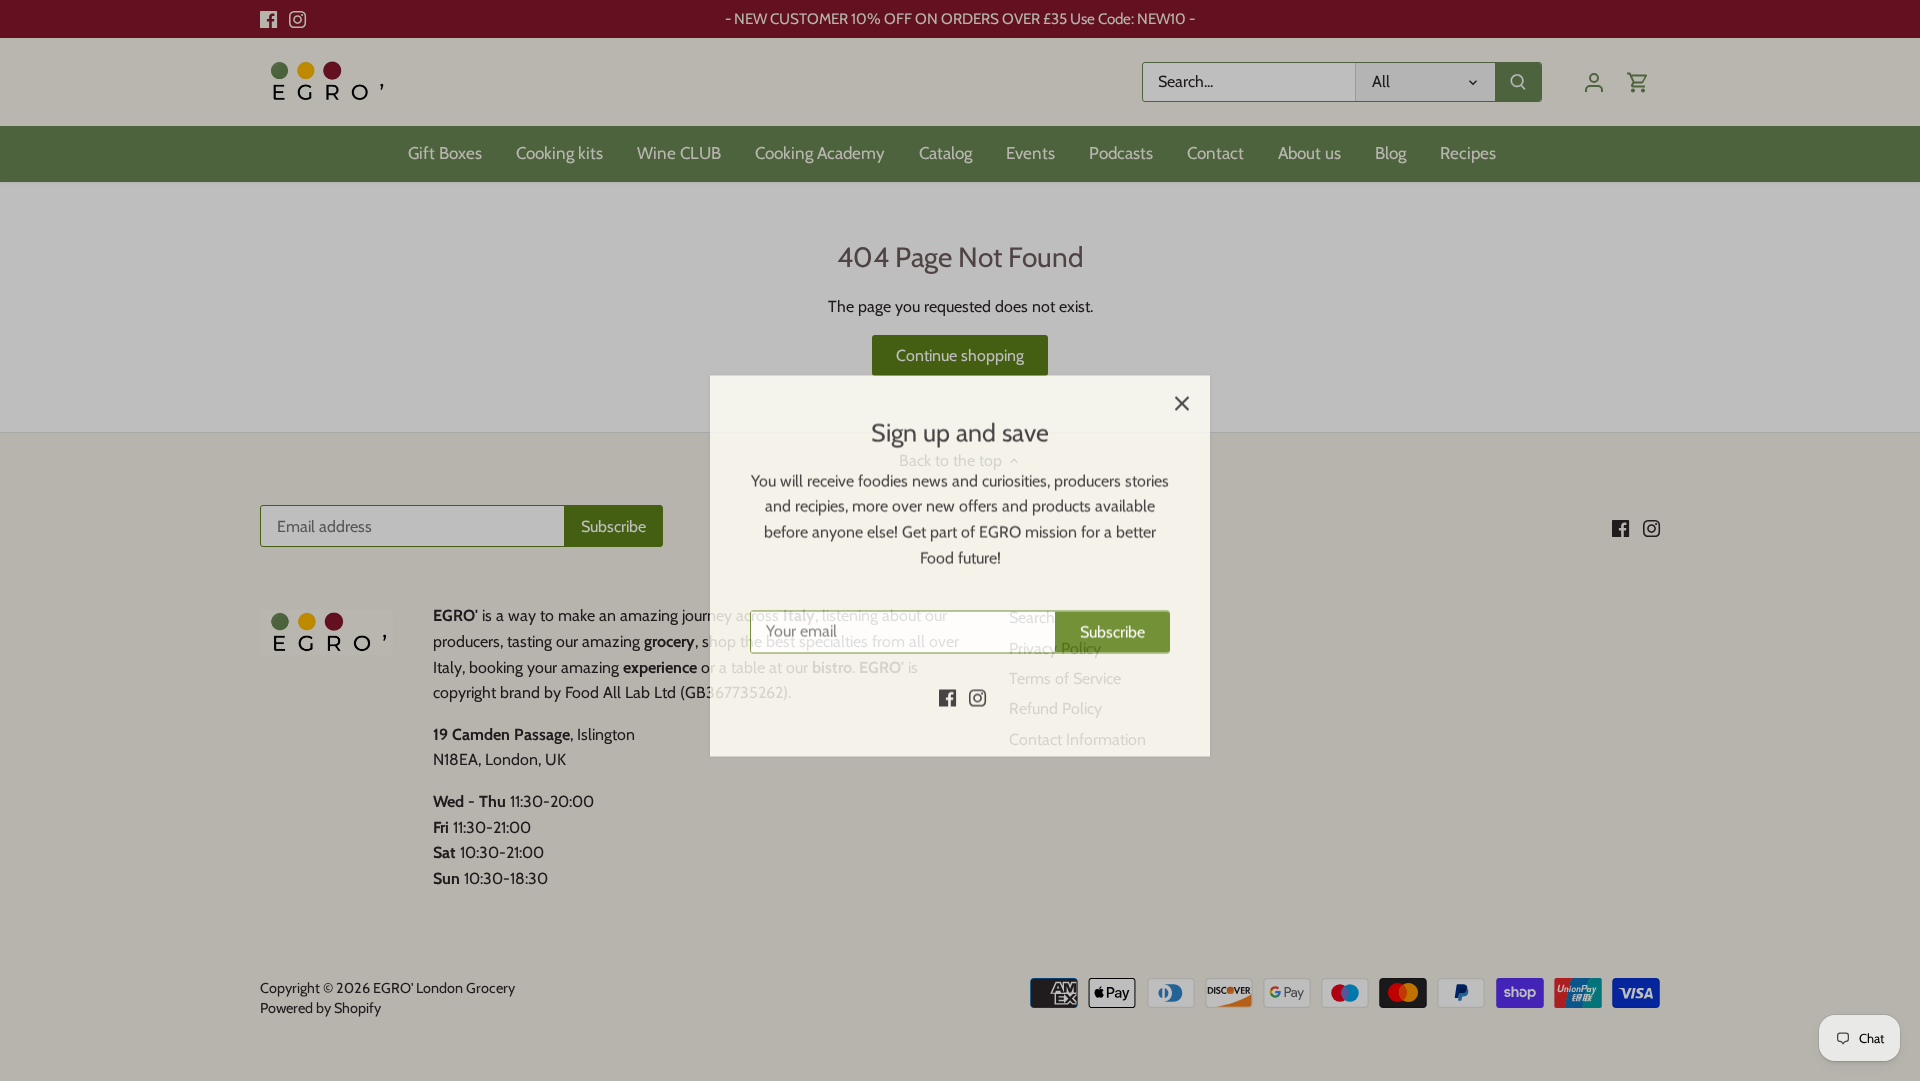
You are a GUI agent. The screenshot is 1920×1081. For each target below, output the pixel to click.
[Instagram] (977, 671)
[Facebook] (947, 671)
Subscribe (1112, 606)
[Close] (1182, 378)
